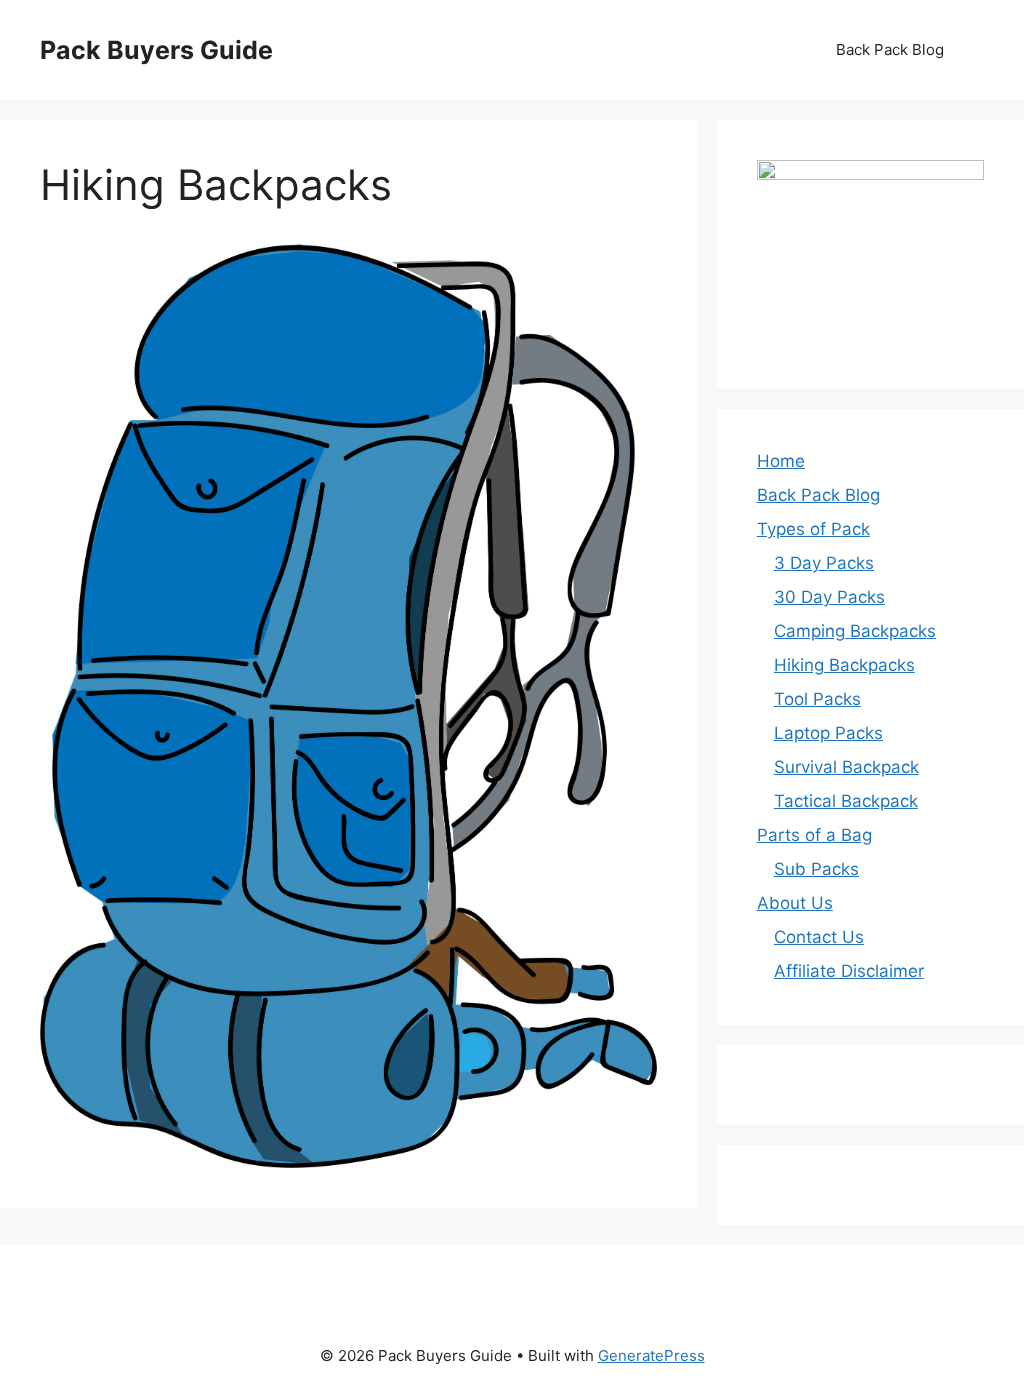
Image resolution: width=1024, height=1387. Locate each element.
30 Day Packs (829, 597)
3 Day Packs (824, 563)
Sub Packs (816, 869)
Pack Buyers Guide (156, 50)
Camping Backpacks (855, 631)
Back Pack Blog (890, 49)
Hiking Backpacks (844, 665)
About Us (795, 903)
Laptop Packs (828, 733)
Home (781, 461)
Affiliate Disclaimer (849, 971)
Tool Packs (817, 699)
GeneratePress (651, 1355)
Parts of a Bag (814, 835)
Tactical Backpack (846, 801)
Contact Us (819, 937)
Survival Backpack (846, 767)
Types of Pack (813, 529)
